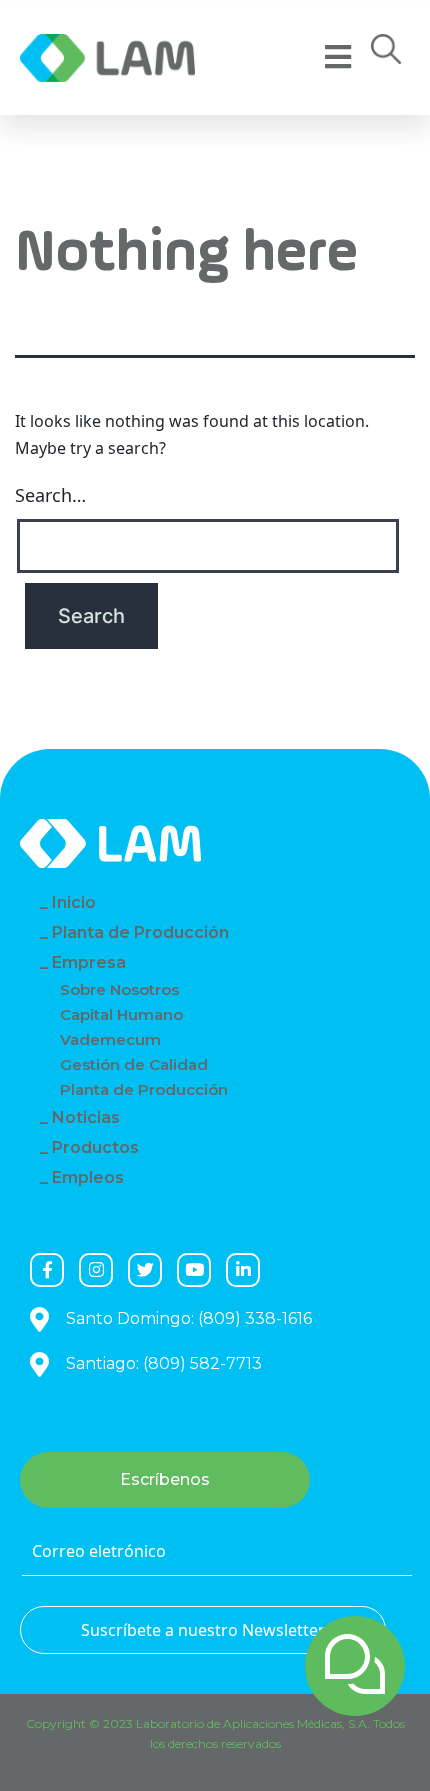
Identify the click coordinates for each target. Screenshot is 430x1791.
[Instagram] (96, 1270)
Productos (95, 1147)
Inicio (74, 902)
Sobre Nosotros (119, 989)
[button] (386, 54)
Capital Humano (121, 1014)
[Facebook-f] (47, 1270)
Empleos (88, 1177)
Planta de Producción (140, 932)
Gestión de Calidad (134, 1064)
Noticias (86, 1117)
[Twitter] (145, 1270)
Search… (50, 495)
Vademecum (110, 1039)
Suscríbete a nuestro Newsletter (203, 1630)
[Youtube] (194, 1270)
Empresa (89, 962)
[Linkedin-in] (243, 1270)
